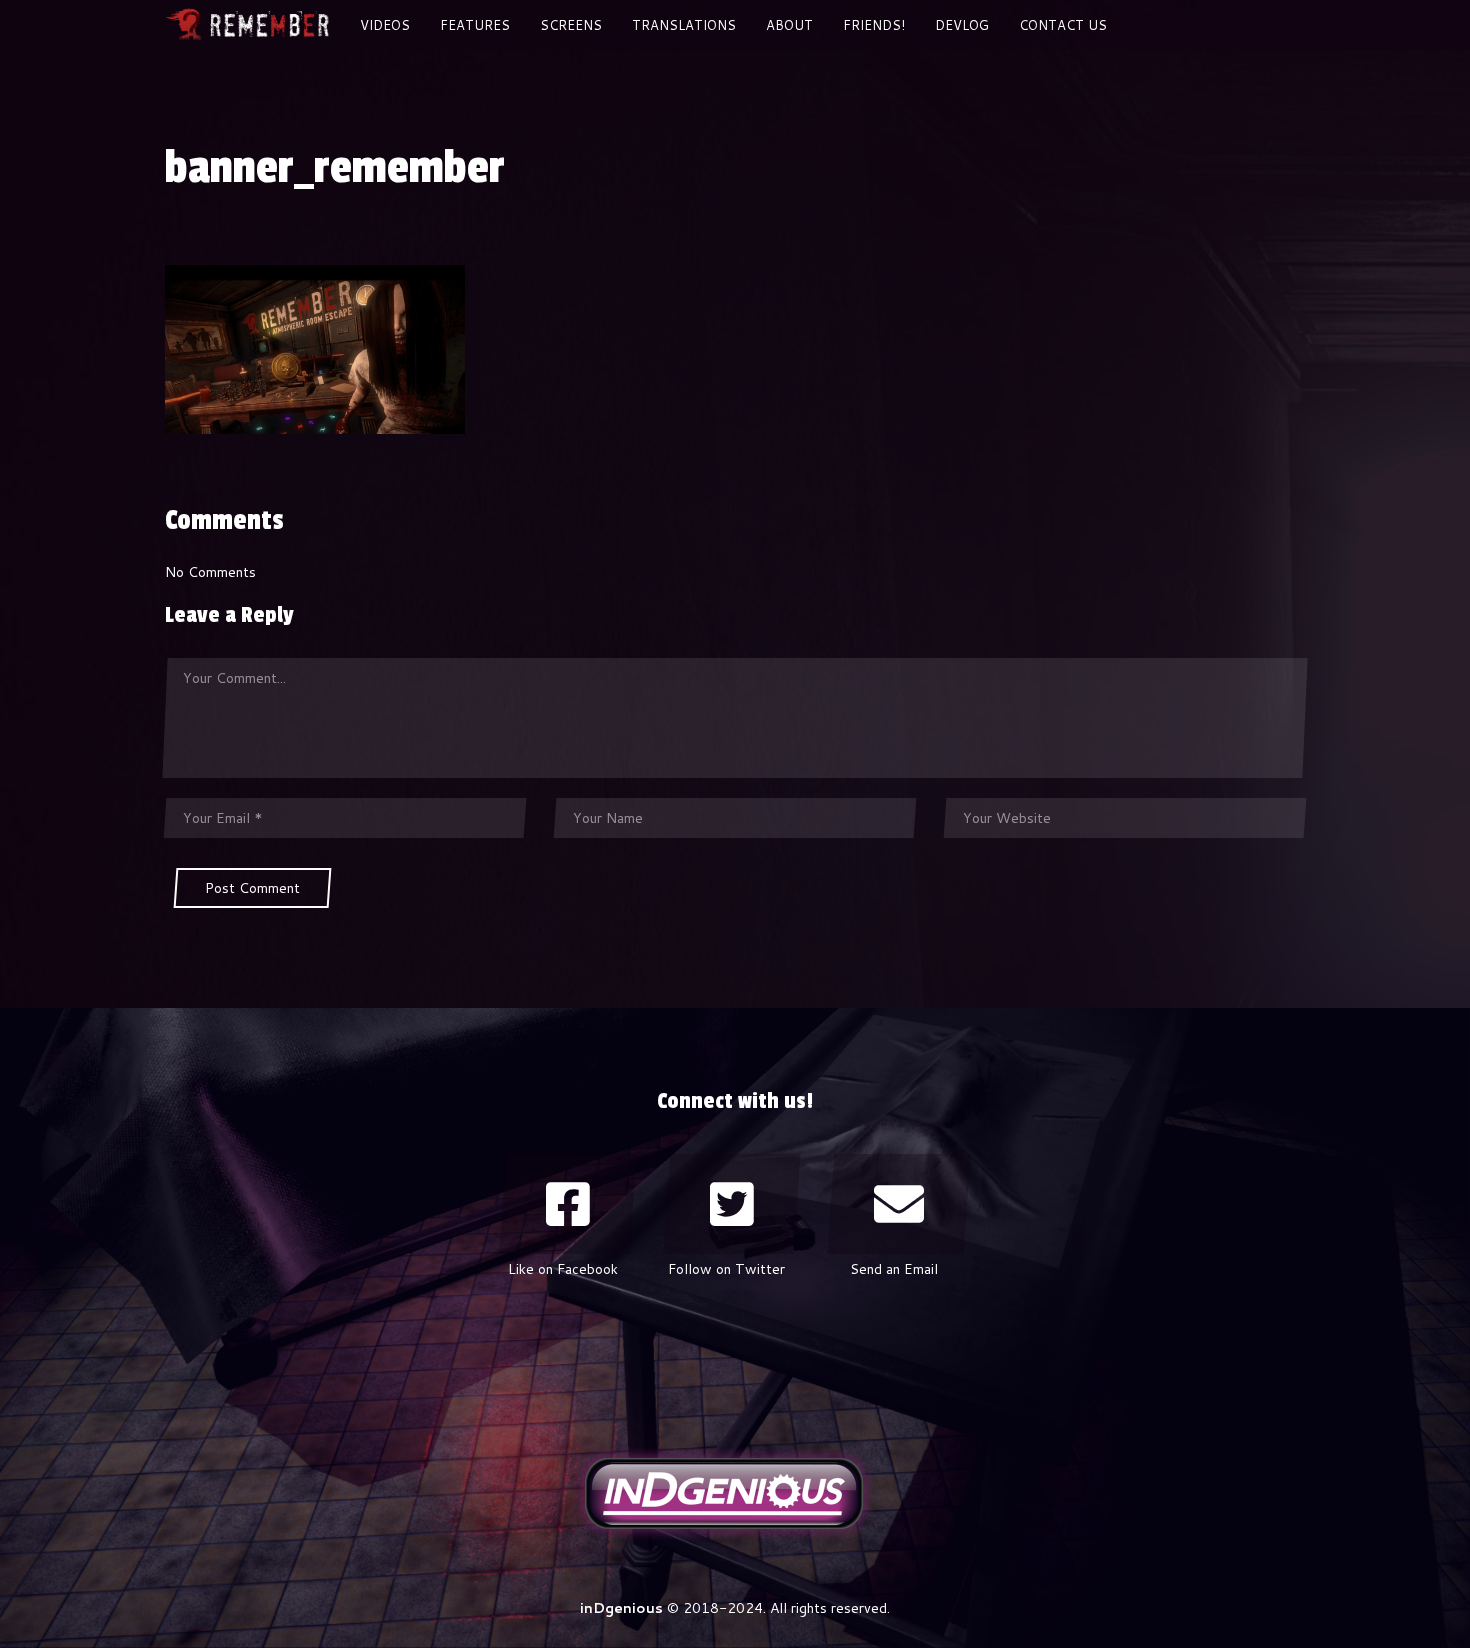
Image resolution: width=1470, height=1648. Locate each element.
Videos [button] (385, 25)
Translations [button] (684, 25)
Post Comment (252, 888)
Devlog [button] (962, 25)
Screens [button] (571, 25)
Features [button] (475, 25)
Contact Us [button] (1063, 25)
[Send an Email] (899, 1204)
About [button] (789, 25)
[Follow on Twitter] (732, 1204)
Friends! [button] (874, 25)
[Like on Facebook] (568, 1204)
